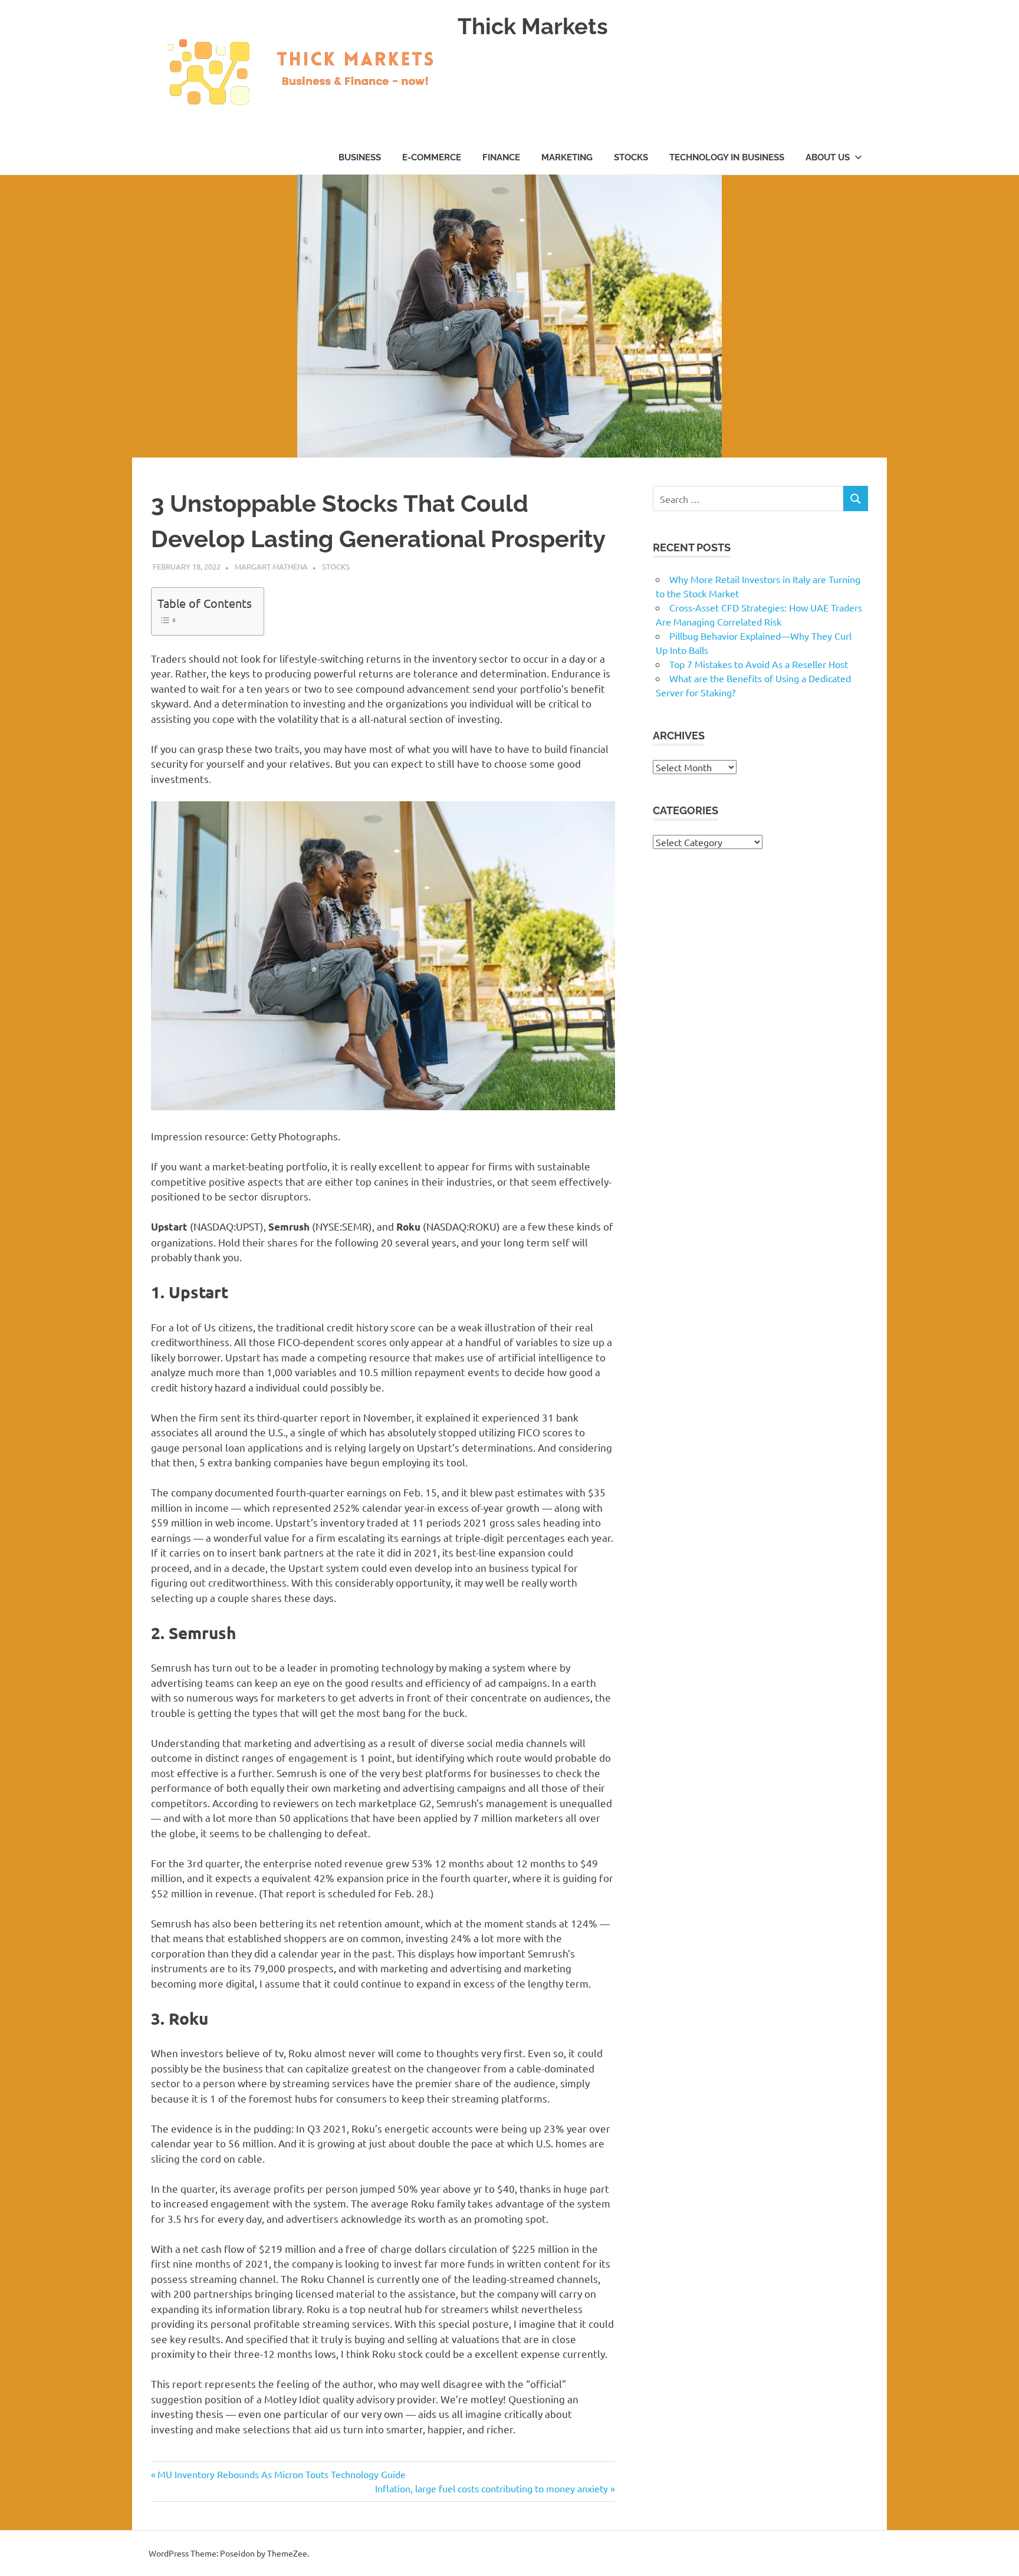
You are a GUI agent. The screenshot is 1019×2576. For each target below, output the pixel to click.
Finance (501, 157)
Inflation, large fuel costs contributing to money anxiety (492, 2488)
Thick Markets (533, 26)
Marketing (567, 157)
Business (360, 157)
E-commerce (432, 157)
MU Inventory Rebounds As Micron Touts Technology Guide (281, 2474)
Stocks (631, 157)
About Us (828, 157)
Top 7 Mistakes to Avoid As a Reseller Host (759, 664)
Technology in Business (727, 157)
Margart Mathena (271, 566)
